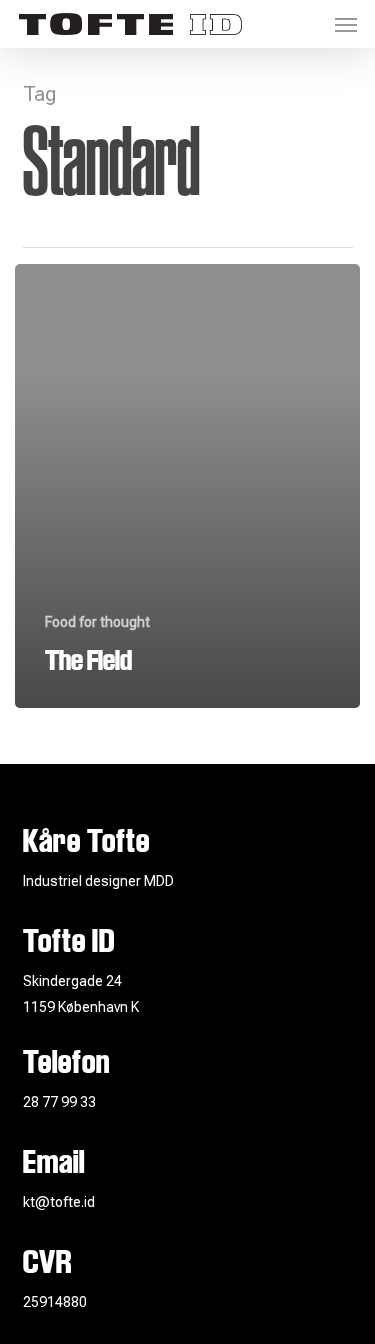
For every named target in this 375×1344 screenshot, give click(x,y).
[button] (346, 24)
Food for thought (97, 622)
